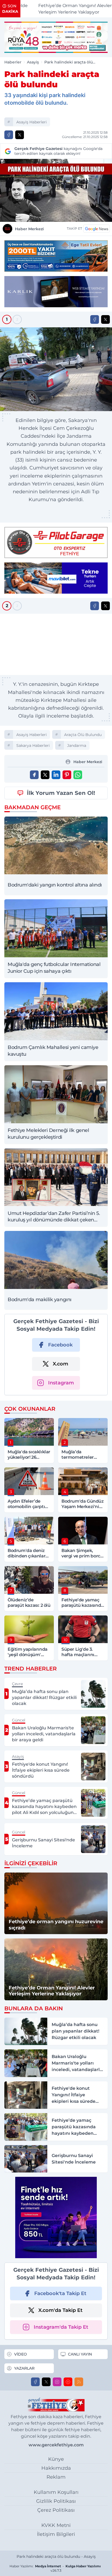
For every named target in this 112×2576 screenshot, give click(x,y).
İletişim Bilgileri (56, 2534)
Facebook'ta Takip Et (60, 2293)
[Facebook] (35, 2382)
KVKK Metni (56, 2525)
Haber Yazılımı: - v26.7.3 (55, 2568)
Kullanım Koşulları (56, 2492)
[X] (46, 2382)
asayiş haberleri (32, 122)
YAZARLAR (24, 2368)
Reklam (56, 2477)
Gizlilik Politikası (56, 2501)
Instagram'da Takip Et (61, 2327)
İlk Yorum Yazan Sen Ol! (61, 793)
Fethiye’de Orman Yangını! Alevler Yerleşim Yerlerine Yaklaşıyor (63, 9)
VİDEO (21, 2354)
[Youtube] (68, 2382)
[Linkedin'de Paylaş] (56, 775)
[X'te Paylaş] (20, 135)
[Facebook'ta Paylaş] (9, 135)
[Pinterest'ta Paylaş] (67, 775)
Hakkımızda (56, 2468)
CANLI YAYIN (80, 2354)
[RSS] (79, 2382)
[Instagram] (57, 2382)
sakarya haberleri (33, 745)
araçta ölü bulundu (83, 735)
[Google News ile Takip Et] (97, 229)
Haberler (13, 62)
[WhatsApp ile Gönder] (78, 775)
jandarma (77, 745)
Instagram (61, 1383)
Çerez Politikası (56, 2510)
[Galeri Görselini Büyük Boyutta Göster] (56, 369)
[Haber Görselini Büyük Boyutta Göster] (56, 190)
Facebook (60, 1345)
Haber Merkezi (29, 229)
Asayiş (33, 62)
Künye (56, 2459)
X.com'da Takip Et (60, 2310)
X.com (60, 1364)
